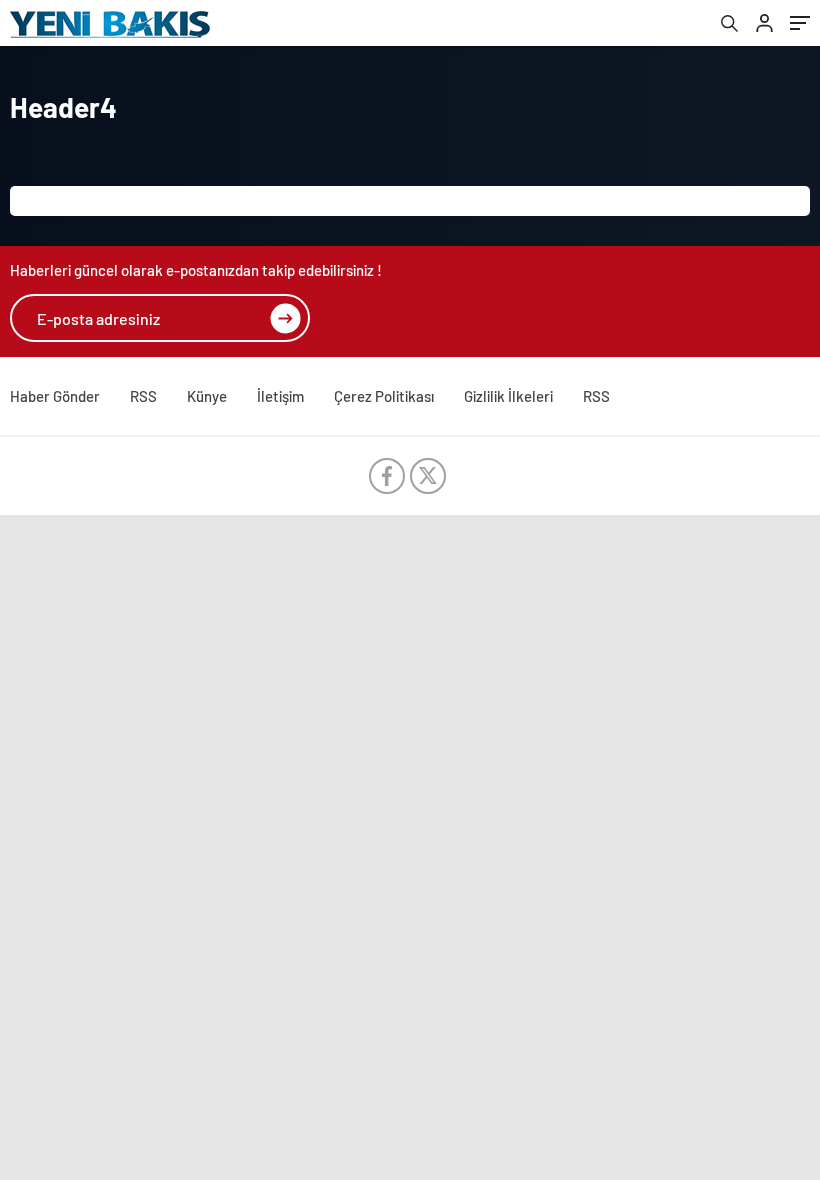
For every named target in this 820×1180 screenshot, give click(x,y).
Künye (207, 396)
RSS (143, 396)
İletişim (280, 396)
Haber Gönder (55, 396)
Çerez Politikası (384, 396)
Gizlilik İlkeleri (508, 396)
